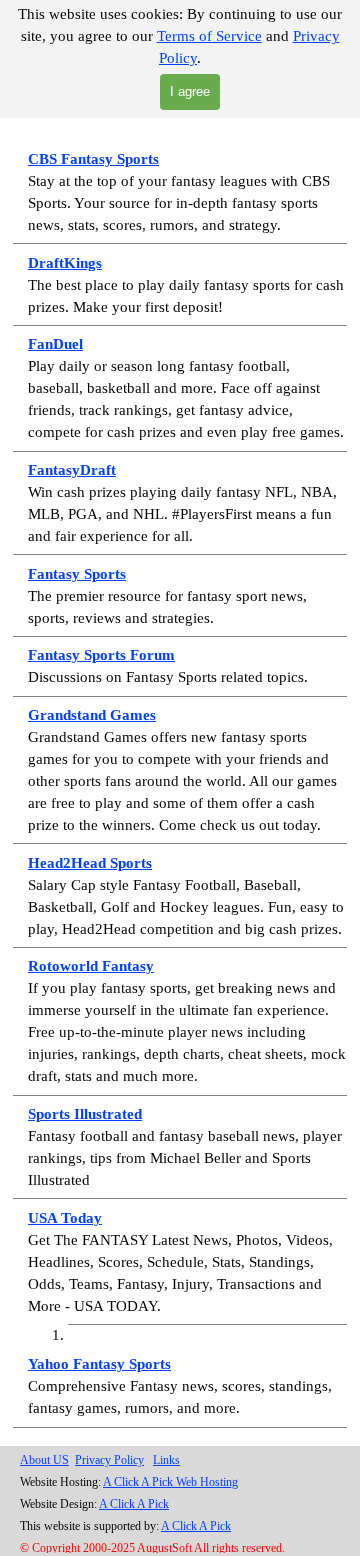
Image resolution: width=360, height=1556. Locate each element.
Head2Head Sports (90, 863)
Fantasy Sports (77, 574)
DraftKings (65, 263)
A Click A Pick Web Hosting (170, 1482)
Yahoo (50, 1364)
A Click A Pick (134, 1504)
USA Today (65, 1218)
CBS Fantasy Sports (93, 159)
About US (44, 1460)
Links (166, 1460)
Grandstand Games (92, 715)
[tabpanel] (180, 756)
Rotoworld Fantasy (91, 966)
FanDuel (55, 344)
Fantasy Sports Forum (101, 655)
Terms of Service (209, 36)
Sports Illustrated (85, 1114)
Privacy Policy (109, 1460)
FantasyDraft (72, 470)
